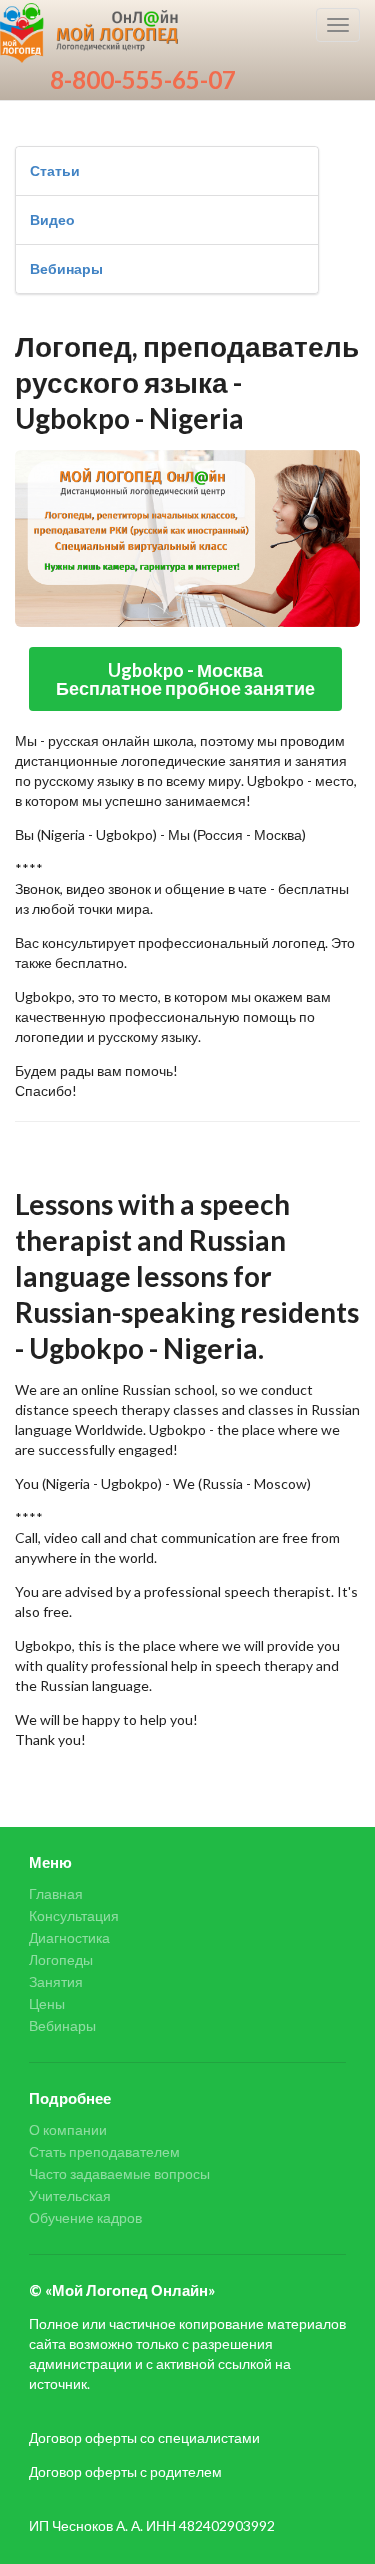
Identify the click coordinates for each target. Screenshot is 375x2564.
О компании (68, 2130)
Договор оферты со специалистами (144, 2437)
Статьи (55, 170)
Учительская (70, 2195)
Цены (47, 2003)
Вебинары (66, 268)
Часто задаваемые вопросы (119, 2173)
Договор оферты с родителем (125, 2471)
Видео (52, 219)
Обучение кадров (85, 2217)
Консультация (74, 1915)
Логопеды (61, 1959)
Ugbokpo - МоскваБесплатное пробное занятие (185, 679)
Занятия (56, 1981)
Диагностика (69, 1937)
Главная (56, 1894)
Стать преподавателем (104, 2151)
